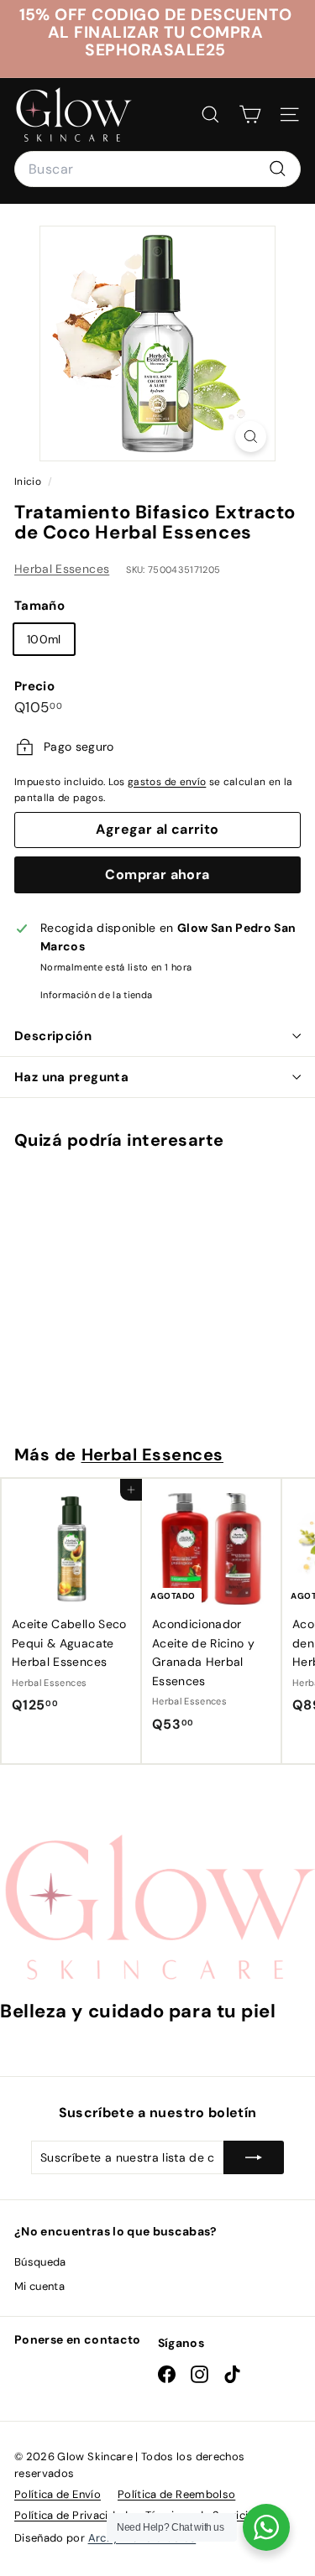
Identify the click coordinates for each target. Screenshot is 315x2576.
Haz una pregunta (71, 1077)
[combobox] (157, 169)
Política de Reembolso (176, 2494)
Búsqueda (40, 2262)
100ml (44, 639)
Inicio (29, 481)
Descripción (53, 1036)
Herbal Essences (62, 569)
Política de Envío (58, 2494)
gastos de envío (167, 782)
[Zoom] (251, 437)
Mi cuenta (39, 2286)
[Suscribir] (254, 2157)
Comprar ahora (157, 874)
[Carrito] (250, 114)
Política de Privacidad (71, 2515)
